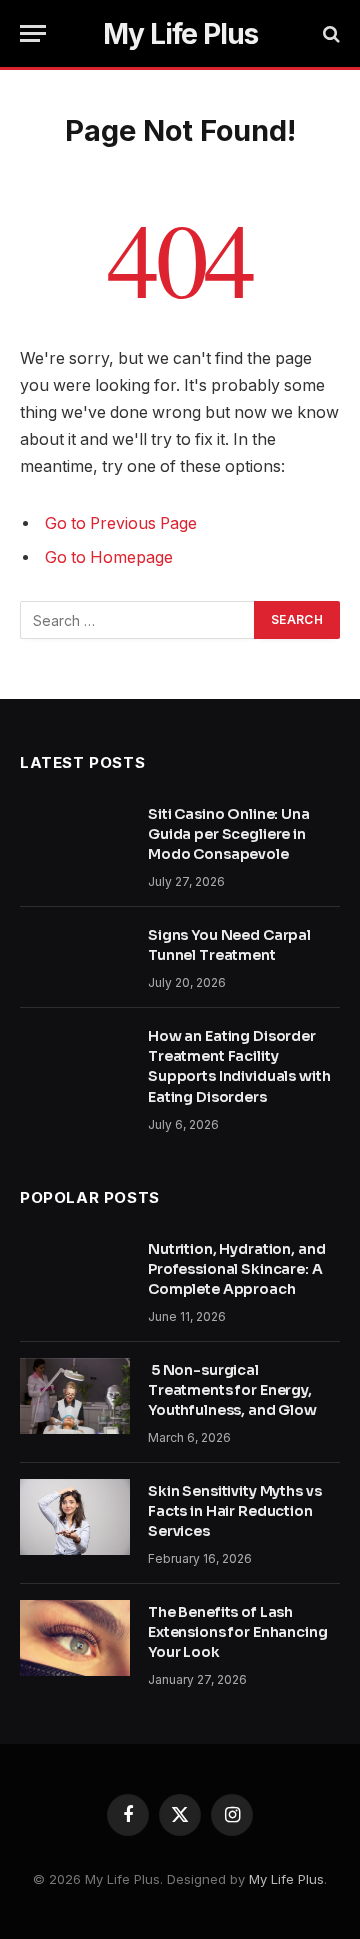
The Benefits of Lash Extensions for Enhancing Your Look (238, 1632)
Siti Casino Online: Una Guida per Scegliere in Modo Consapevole (229, 834)
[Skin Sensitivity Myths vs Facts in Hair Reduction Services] (75, 1517)
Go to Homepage (109, 557)
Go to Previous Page (121, 523)
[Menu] (33, 33)
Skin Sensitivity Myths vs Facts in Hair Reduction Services (235, 1511)
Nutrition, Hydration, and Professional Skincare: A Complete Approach (237, 1269)
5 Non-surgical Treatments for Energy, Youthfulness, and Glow (234, 1390)
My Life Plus (286, 1879)
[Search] (329, 33)
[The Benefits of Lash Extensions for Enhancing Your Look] (75, 1638)
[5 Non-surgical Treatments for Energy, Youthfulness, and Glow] (75, 1396)
